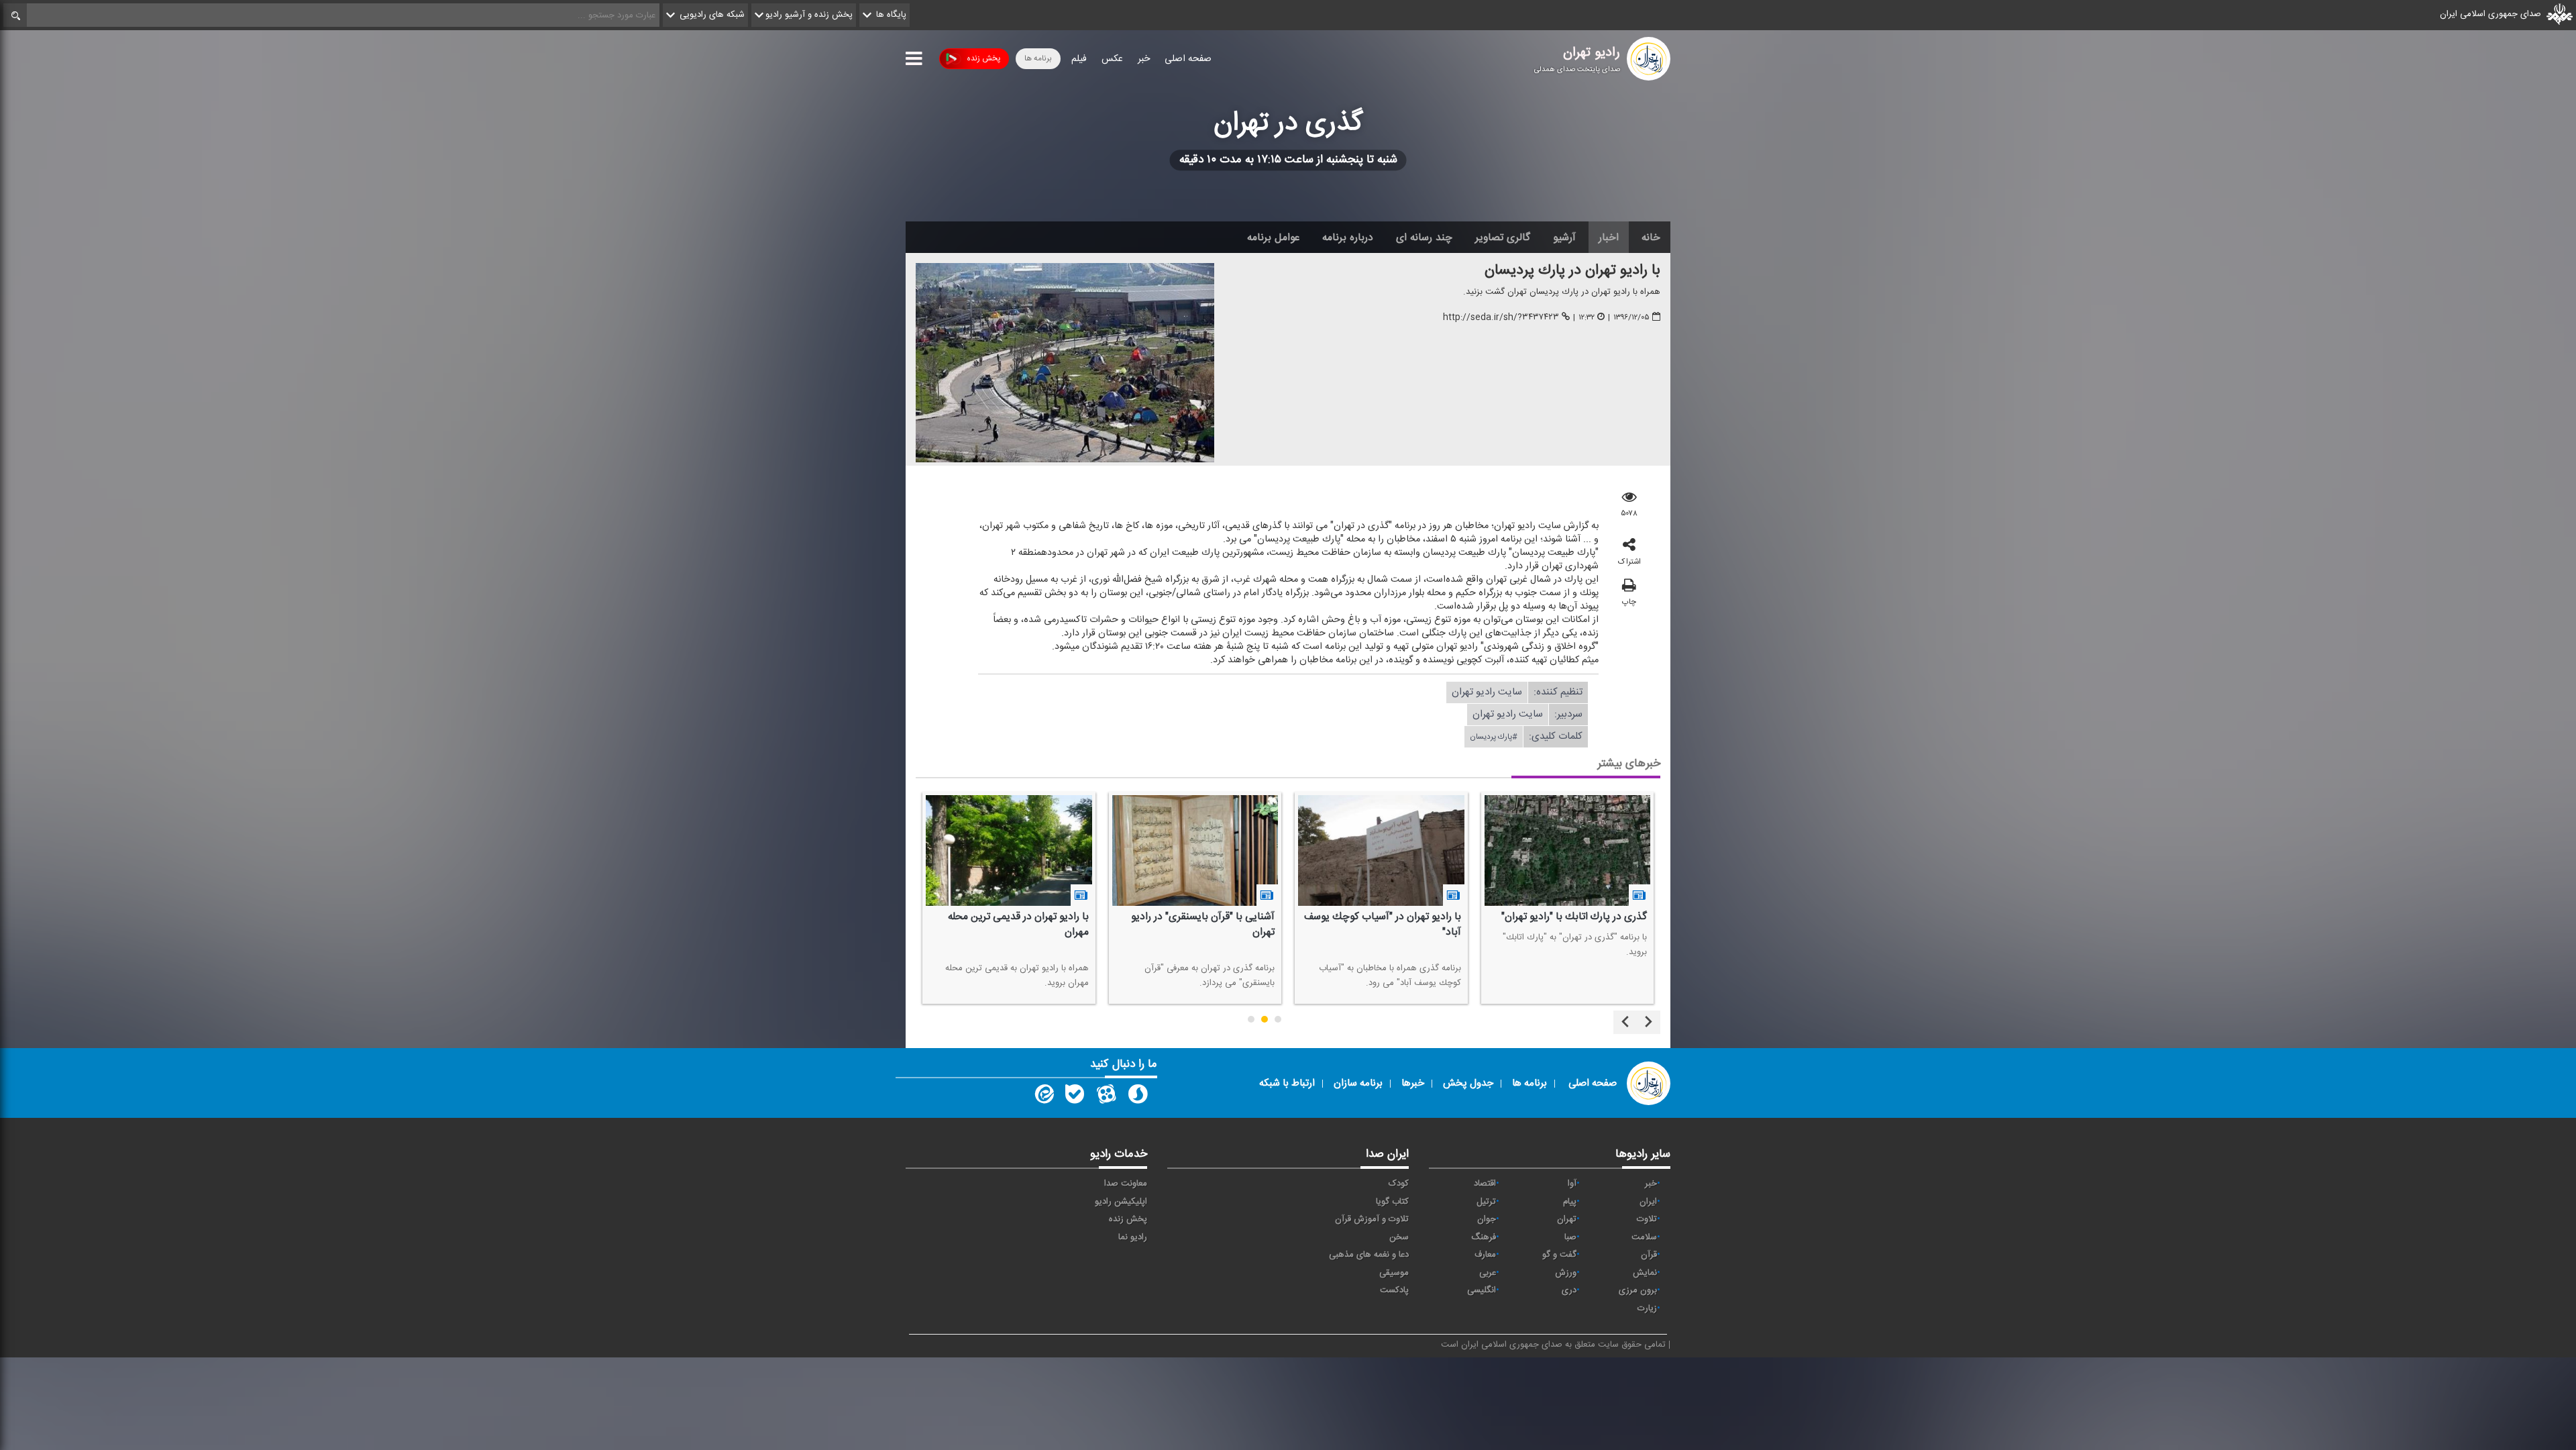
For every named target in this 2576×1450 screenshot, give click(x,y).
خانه (1651, 238)
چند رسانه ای (1424, 238)
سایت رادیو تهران (1487, 692)
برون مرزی (1638, 1290)
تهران (1567, 1219)
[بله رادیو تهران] (1075, 1097)
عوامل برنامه (1273, 238)
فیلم (1079, 59)
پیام (1570, 1202)
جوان (1487, 1219)
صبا (1570, 1237)
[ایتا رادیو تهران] (1043, 1097)
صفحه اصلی (1188, 59)
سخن (1399, 1237)
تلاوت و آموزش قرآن (1372, 1219)
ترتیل (1486, 1202)
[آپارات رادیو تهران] (1106, 1097)
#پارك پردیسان (1494, 737)
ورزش (1566, 1273)
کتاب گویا (1392, 1202)
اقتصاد (1485, 1184)
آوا (1572, 1184)
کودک (1399, 1184)
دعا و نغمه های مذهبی (1369, 1255)
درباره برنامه (1348, 238)
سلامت (1644, 1237)
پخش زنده (983, 58)
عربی (1488, 1273)
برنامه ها (1038, 58)
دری (1569, 1290)
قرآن (1649, 1255)
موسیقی (1394, 1273)
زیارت (1647, 1308)
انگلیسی (1482, 1290)
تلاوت (1647, 1219)
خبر (1144, 59)
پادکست (1394, 1290)
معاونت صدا (1126, 1184)
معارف (1485, 1255)
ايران (1648, 1202)
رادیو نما (1133, 1237)
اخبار (1609, 238)
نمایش (1645, 1273)
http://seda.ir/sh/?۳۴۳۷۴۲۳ (1501, 318)
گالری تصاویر (1503, 238)
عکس (1112, 59)
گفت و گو (1559, 1255)
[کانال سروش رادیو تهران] (1138, 1097)
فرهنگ (1484, 1237)
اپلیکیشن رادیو (1121, 1202)
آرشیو (1564, 238)
